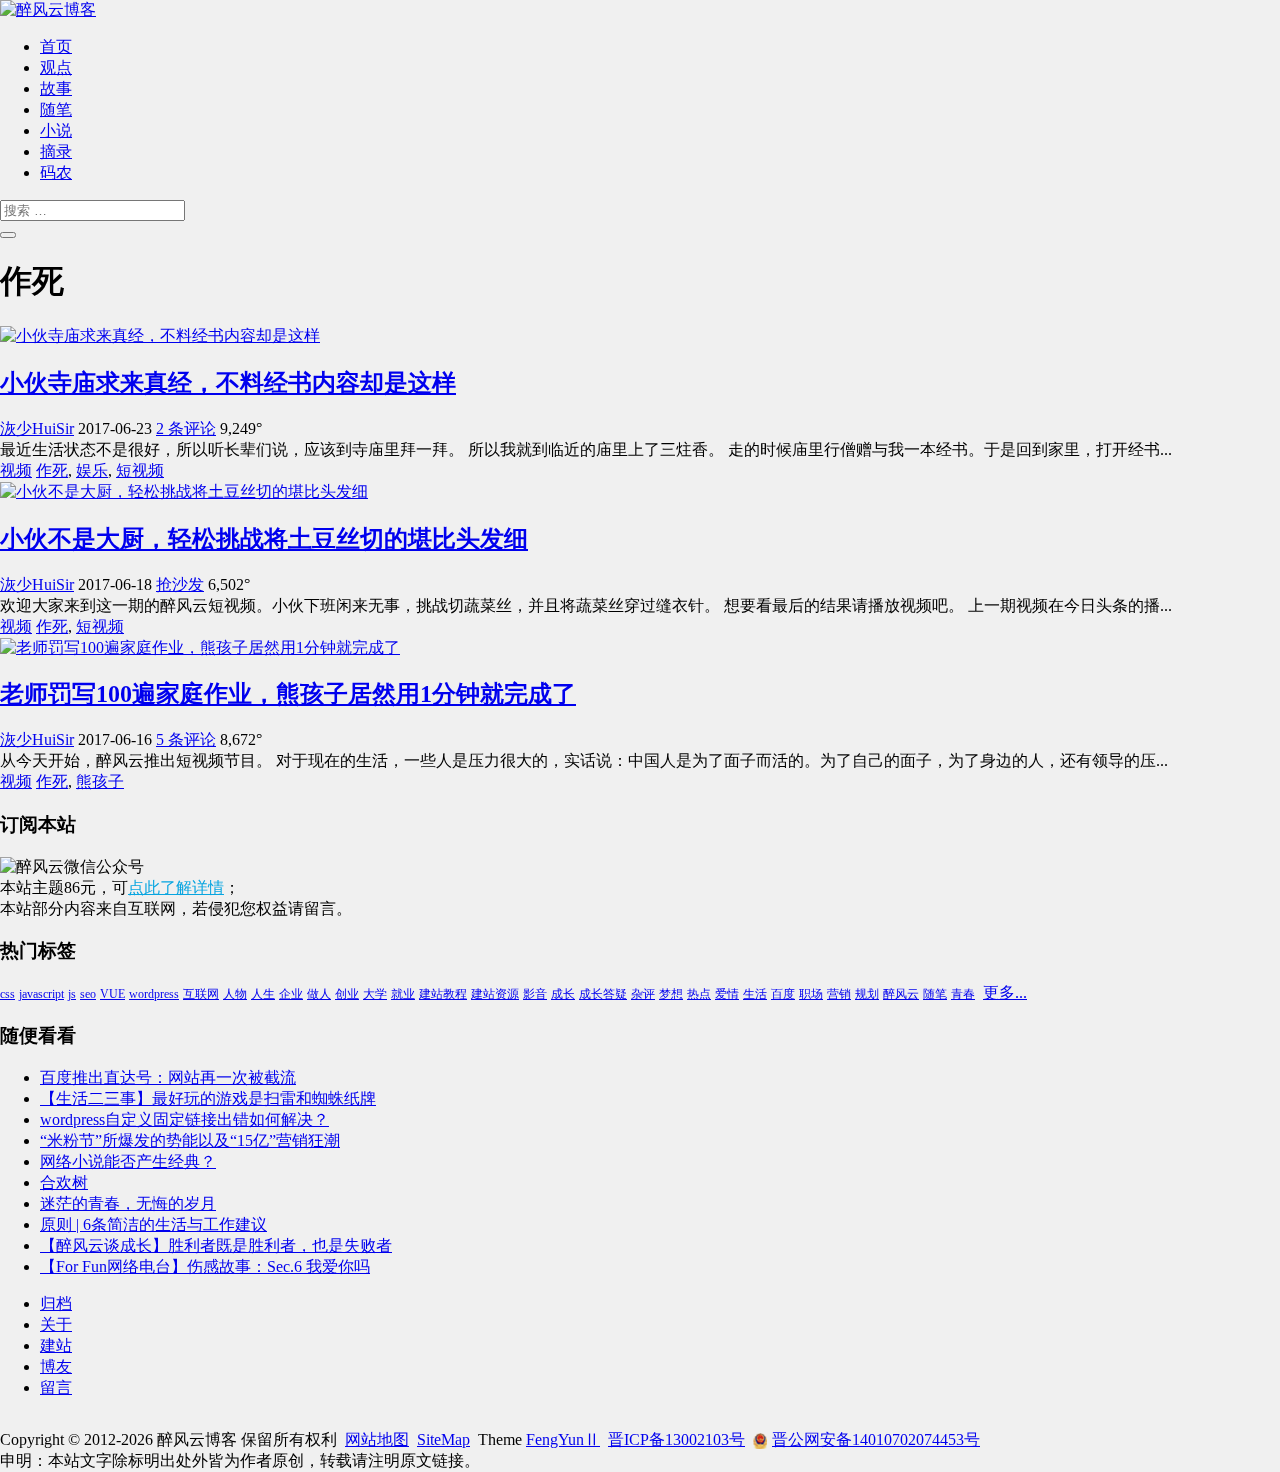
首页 (56, 46)
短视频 (140, 470)
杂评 (643, 994)
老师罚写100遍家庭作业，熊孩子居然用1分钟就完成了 (288, 694)
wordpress (154, 994)
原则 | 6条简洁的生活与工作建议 (153, 1224)
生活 (755, 994)
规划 (867, 994)
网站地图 (377, 1439)
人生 (263, 994)
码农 (56, 172)
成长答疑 (603, 994)
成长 (563, 994)
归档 (56, 1303)
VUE (112, 994)
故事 (56, 88)
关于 (56, 1324)
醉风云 (901, 994)
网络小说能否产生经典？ (128, 1161)
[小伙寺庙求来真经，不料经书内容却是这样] (160, 335)
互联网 (201, 994)
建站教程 (443, 994)
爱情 (727, 994)
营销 (839, 994)
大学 (375, 994)
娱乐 (92, 470)
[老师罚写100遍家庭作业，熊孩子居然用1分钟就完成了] (200, 647)
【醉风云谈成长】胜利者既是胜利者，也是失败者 (216, 1245)
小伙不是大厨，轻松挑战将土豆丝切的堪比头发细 (264, 539)
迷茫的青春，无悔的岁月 (128, 1203)
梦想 (671, 994)
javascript (41, 994)
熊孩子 (100, 781)
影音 (535, 994)
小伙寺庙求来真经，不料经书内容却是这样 (228, 383)
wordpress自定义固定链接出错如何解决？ (184, 1119)
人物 (235, 994)
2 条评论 (186, 428)
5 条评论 (186, 739)
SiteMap (443, 1439)
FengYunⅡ (563, 1439)
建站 (56, 1345)
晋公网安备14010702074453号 (876, 1439)
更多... (1005, 992)
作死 (52, 470)
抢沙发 (180, 584)
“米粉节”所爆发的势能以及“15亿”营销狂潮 (190, 1140)
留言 (56, 1387)
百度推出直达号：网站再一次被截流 (168, 1077)
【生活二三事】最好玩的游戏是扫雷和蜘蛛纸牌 (208, 1098)
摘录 (56, 151)
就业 (403, 994)
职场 (811, 994)
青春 (963, 994)
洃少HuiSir (37, 428)
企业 (291, 994)
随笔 (56, 109)
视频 (16, 470)
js (72, 994)
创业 (347, 994)
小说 (56, 130)
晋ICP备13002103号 (676, 1439)
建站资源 (495, 994)
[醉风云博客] (48, 9)
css (7, 994)
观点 (56, 67)
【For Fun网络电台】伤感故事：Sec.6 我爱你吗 (205, 1266)
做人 (319, 994)
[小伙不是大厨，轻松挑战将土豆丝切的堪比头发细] (184, 491)
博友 (56, 1366)
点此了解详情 (176, 887)
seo (88, 994)
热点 (699, 994)
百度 (783, 994)
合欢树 (64, 1182)
